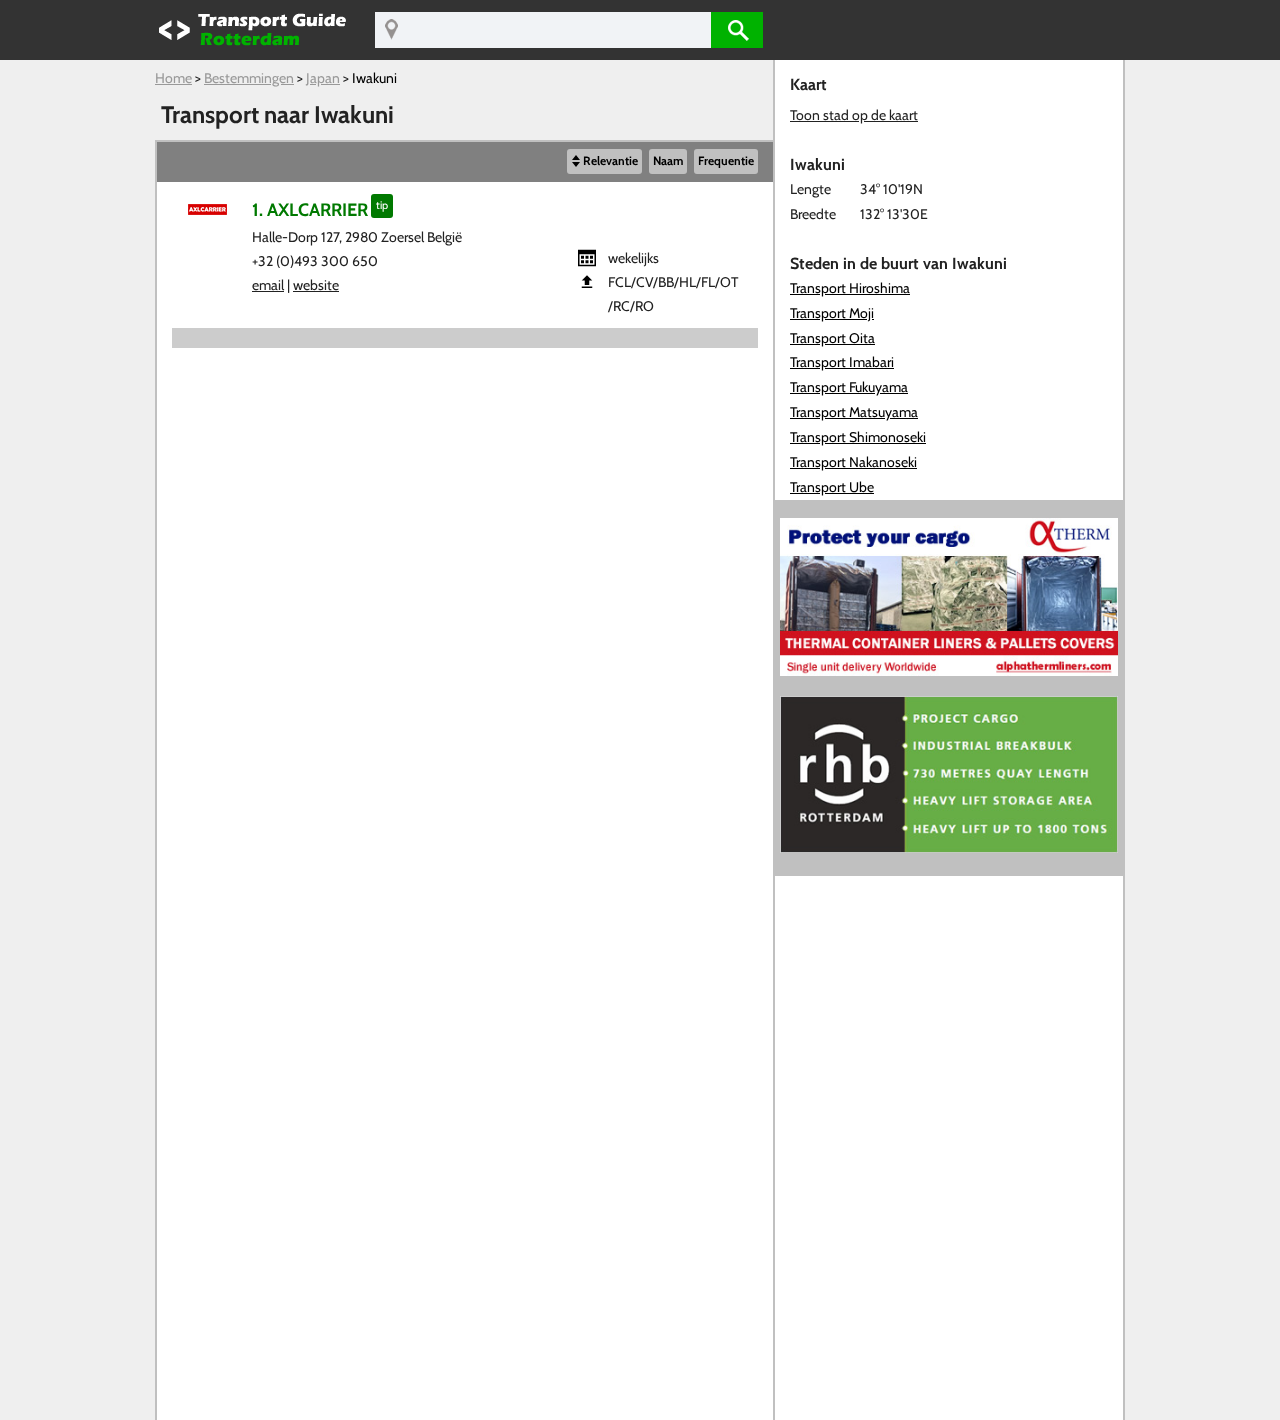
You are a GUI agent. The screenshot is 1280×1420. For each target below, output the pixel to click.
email (268, 285)
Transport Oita (832, 338)
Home (173, 78)
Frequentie (726, 161)
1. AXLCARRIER (310, 209)
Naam (668, 161)
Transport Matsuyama (854, 412)
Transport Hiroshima (850, 288)
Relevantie (610, 161)
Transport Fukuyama (849, 387)
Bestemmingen (249, 78)
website (316, 285)
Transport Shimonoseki (858, 437)
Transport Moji (832, 313)
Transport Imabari (842, 362)
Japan (323, 78)
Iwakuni (374, 78)
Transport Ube (832, 487)
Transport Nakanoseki (853, 462)
